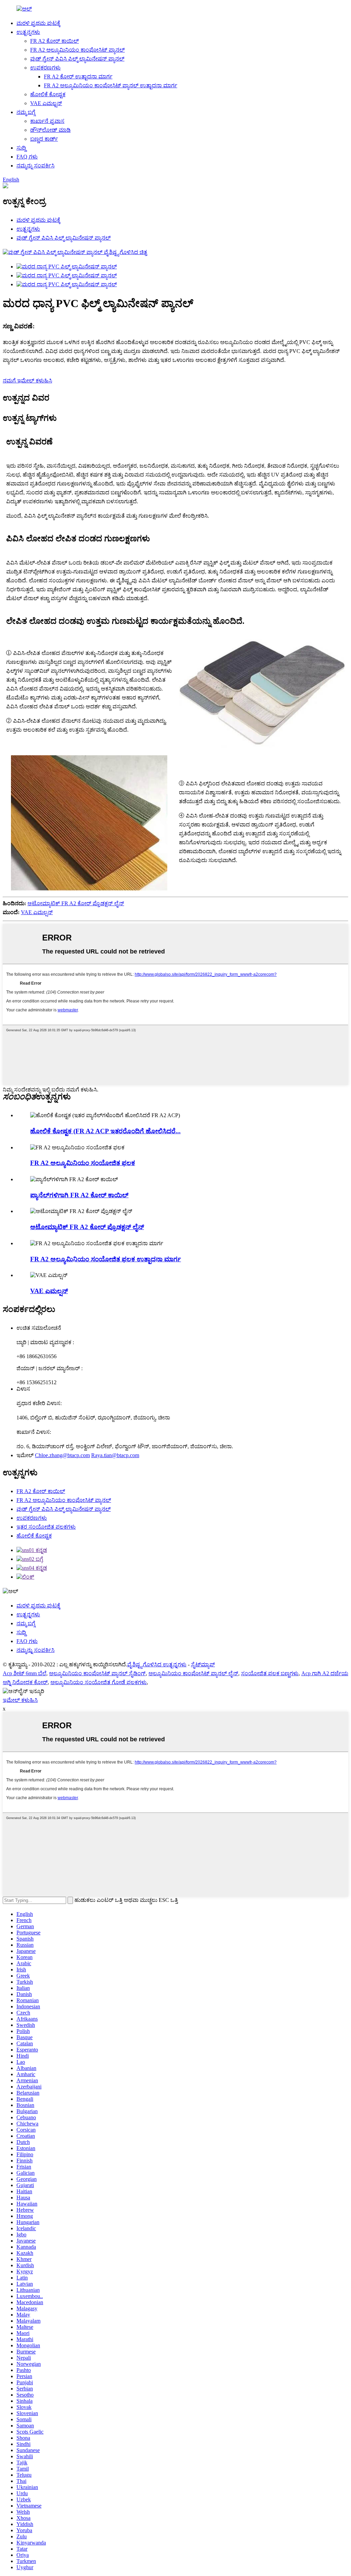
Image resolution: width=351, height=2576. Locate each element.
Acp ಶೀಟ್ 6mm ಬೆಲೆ (25, 1673)
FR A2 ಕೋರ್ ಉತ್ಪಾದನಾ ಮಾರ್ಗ (78, 77)
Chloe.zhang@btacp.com (62, 1455)
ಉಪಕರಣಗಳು (45, 68)
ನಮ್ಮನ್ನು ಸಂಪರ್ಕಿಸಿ (35, 166)
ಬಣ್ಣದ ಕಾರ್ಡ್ (44, 139)
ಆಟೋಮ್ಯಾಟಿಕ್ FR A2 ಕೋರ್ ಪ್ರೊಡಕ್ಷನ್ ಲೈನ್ (76, 903)
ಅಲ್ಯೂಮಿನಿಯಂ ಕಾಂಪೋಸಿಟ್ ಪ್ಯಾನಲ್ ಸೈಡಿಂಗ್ (97, 1673)
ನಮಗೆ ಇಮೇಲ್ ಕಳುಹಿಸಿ (27, 381)
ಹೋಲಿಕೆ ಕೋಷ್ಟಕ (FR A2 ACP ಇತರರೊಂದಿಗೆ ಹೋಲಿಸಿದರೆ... (105, 1131)
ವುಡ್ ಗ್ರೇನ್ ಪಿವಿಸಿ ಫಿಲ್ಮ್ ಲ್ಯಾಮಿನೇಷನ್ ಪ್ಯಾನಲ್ (77, 59)
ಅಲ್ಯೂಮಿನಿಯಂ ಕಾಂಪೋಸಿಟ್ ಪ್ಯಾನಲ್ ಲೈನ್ (193, 1673)
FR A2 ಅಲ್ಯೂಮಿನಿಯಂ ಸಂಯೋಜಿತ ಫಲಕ (83, 1163)
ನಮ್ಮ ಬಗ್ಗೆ (26, 112)
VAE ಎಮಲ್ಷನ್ (46, 103)
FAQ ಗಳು (27, 157)
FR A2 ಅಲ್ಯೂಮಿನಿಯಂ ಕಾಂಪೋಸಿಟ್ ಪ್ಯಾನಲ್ (77, 50)
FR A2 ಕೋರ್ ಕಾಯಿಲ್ (55, 41)
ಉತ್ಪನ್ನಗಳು (28, 32)
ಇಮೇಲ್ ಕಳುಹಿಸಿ (20, 1700)
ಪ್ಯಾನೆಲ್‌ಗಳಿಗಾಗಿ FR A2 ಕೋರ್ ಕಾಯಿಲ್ (79, 1195)
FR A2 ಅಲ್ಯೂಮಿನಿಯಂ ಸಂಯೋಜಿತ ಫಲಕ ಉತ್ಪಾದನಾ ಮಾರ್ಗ (106, 1259)
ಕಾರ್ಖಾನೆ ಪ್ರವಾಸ (47, 121)
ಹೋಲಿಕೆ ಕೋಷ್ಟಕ (48, 94)
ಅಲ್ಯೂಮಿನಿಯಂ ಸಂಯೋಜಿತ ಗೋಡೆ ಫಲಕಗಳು (99, 1682)
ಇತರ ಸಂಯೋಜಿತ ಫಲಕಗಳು (46, 1527)
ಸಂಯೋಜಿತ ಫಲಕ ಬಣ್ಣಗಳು (270, 1673)
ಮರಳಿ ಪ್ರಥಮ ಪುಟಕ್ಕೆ (38, 23)
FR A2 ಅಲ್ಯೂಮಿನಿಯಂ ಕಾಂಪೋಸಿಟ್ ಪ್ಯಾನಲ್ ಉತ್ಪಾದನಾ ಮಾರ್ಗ (111, 85)
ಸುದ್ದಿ (21, 148)
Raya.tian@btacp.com (115, 1455)
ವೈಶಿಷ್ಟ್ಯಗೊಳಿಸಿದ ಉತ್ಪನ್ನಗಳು (157, 1664)
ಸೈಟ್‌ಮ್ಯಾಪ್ (203, 1664)
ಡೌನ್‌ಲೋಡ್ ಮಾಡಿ (50, 130)
